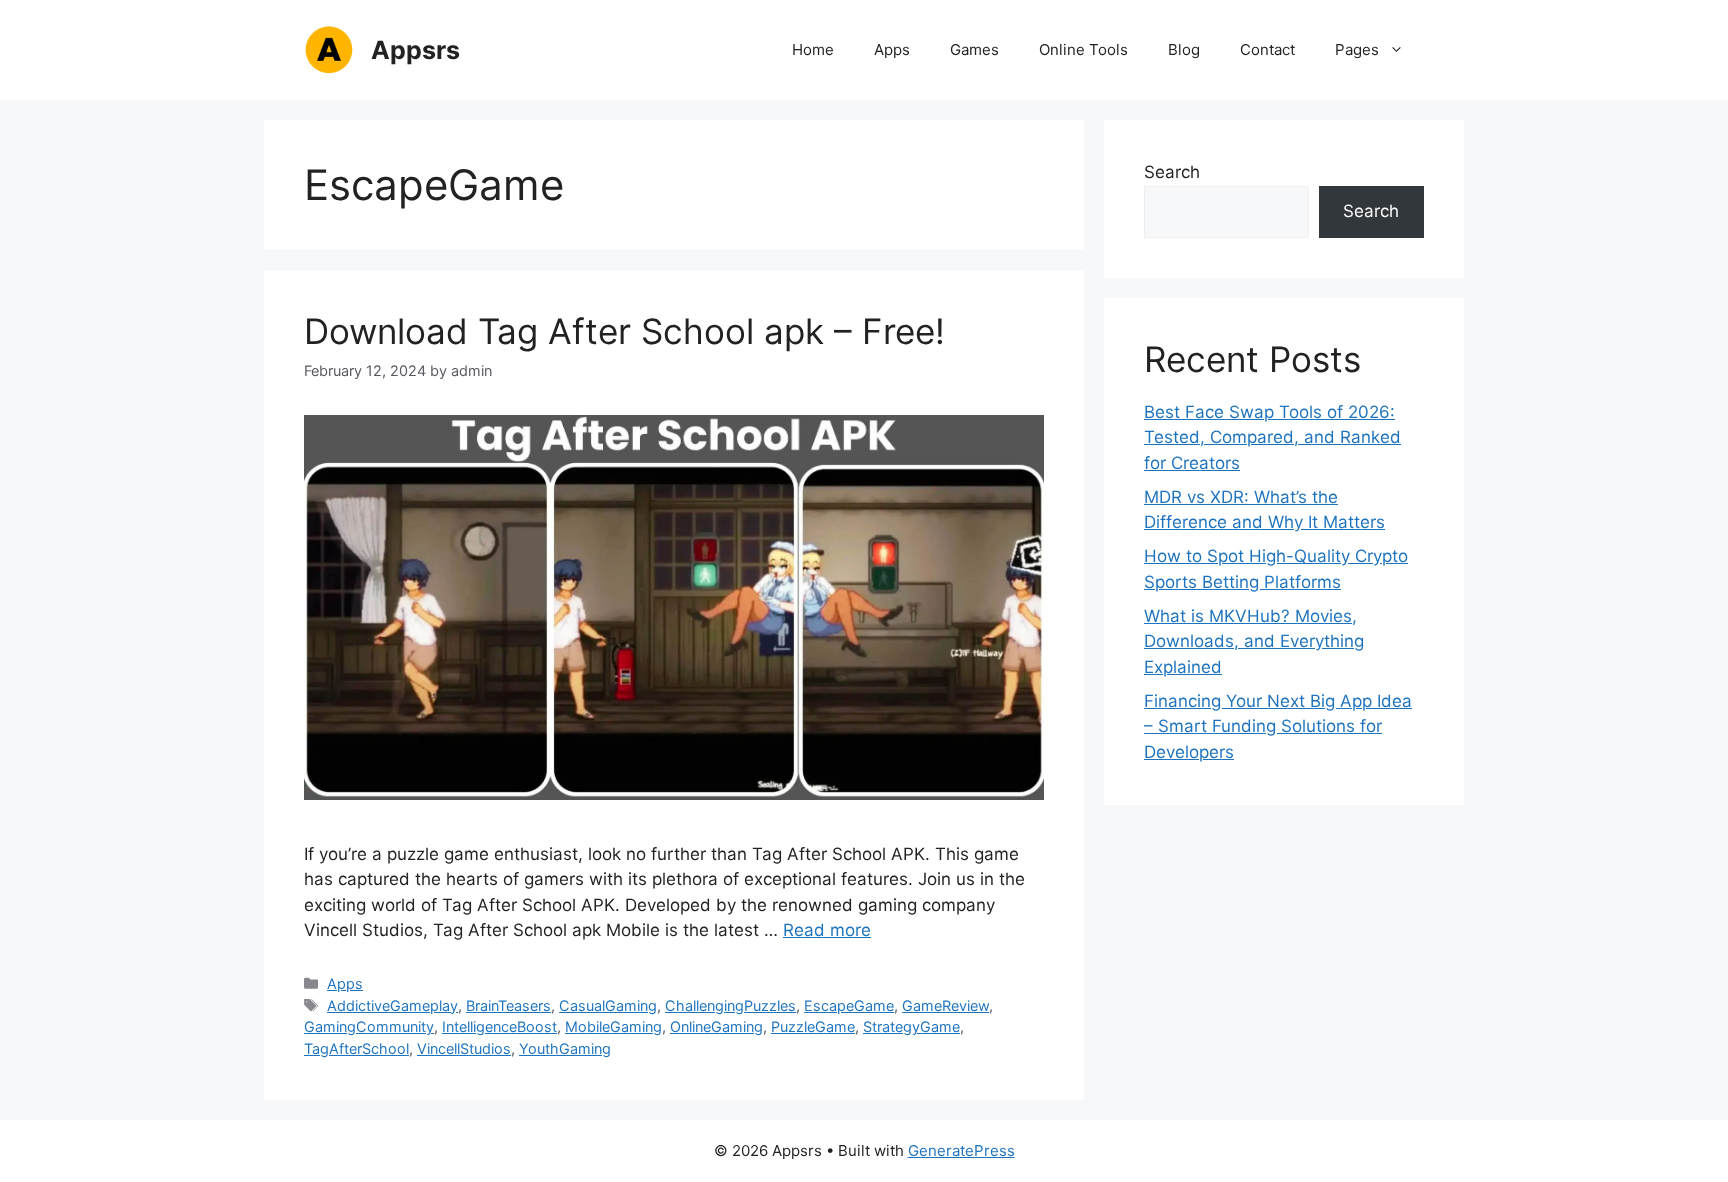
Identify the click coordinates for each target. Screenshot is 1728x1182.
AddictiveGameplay (392, 1005)
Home (813, 49)
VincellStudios (464, 1048)
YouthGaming (565, 1048)
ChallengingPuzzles (730, 1005)
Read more (827, 930)
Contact (1267, 49)
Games (974, 49)
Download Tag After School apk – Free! (624, 331)
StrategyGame (911, 1026)
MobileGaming (613, 1026)
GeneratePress (961, 1150)
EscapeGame (849, 1005)
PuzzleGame (813, 1026)
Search (1172, 172)
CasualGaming (608, 1005)
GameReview (945, 1005)
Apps (892, 49)
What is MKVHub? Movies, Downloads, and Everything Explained (1254, 641)
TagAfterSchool (356, 1048)
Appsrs (415, 50)
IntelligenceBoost (499, 1026)
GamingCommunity (369, 1026)
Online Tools (1083, 49)
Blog (1184, 49)
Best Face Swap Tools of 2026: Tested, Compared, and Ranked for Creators (1272, 437)
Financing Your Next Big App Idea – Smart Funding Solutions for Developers (1278, 726)
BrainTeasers (508, 1005)
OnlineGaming (716, 1026)
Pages (1357, 49)
